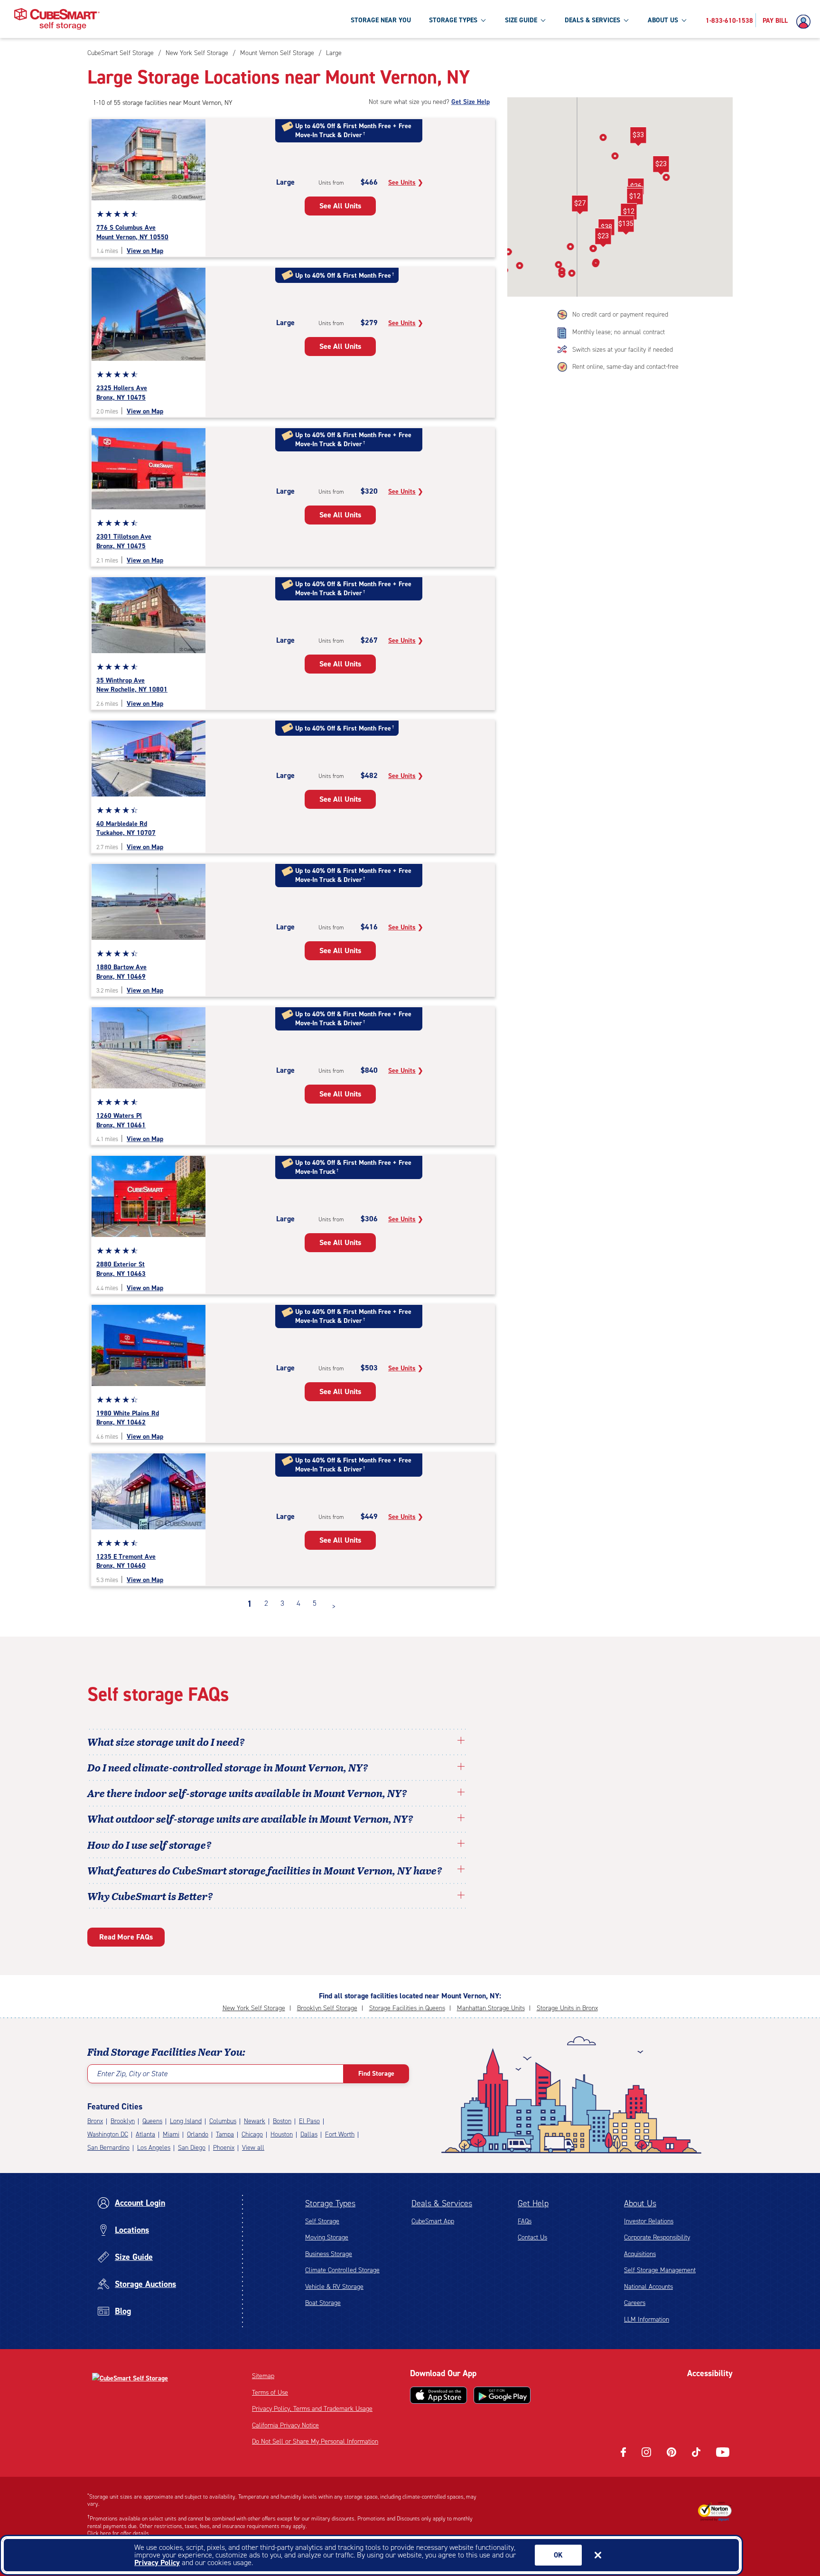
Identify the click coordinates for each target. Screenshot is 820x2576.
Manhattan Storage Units (491, 2008)
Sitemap (263, 2376)
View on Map (145, 251)
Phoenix (224, 2148)
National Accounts (648, 2287)
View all (253, 2148)
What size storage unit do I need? (166, 1742)
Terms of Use (270, 2393)
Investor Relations (649, 2221)
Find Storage (376, 2074)
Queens (152, 2121)
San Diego (192, 2148)
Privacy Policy (157, 2562)
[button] (635, 198)
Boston (282, 2121)
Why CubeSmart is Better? (150, 1896)
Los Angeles (154, 2148)
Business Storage (329, 2254)
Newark (255, 2121)
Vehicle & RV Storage (334, 2287)
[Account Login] (806, 22)
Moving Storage (327, 2237)
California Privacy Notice (285, 2425)
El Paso (309, 2121)
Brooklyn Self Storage (327, 2008)
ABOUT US (663, 20)
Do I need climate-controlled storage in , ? (228, 1767)
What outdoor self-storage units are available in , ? (250, 1818)
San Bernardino (108, 2148)
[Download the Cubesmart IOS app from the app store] (438, 2395)
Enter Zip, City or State (132, 2074)
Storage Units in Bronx (567, 2008)
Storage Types (330, 2203)
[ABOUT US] (684, 20)
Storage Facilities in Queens (407, 2008)
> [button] (334, 1606)
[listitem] (333, 53)
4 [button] (298, 1603)
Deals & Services (442, 2203)
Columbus (223, 2121)
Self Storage (322, 2221)
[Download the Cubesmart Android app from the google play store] (502, 2395)
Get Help (533, 2203)
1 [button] (250, 1604)
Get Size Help (471, 102)
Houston (282, 2134)
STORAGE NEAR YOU (381, 20)
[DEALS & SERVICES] (626, 20)
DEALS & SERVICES (592, 20)
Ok (558, 2555)
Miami (171, 2134)
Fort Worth (340, 2134)
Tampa (225, 2134)
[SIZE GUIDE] (543, 20)
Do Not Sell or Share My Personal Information (315, 2441)
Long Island (186, 2121)
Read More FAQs (126, 1937)
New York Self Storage (254, 2008)
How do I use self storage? (149, 1845)
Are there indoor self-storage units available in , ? (247, 1793)
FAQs (525, 2221)
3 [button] (282, 1603)
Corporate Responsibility (657, 2237)
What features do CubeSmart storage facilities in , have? (265, 1870)
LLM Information (647, 2319)
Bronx (95, 2121)
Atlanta (145, 2134)
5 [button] (315, 1603)
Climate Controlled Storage (342, 2270)
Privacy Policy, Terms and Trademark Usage (312, 2409)
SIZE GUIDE (521, 20)
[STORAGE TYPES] (483, 20)
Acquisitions (640, 2254)
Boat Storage (323, 2303)
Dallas (309, 2134)
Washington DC (108, 2134)
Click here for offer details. (119, 2533)
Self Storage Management (660, 2270)
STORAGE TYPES (453, 20)
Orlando (198, 2134)
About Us (640, 2203)
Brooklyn (123, 2121)
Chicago (252, 2134)
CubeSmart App (433, 2221)
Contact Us (532, 2237)
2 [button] (266, 1603)
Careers (635, 2303)
